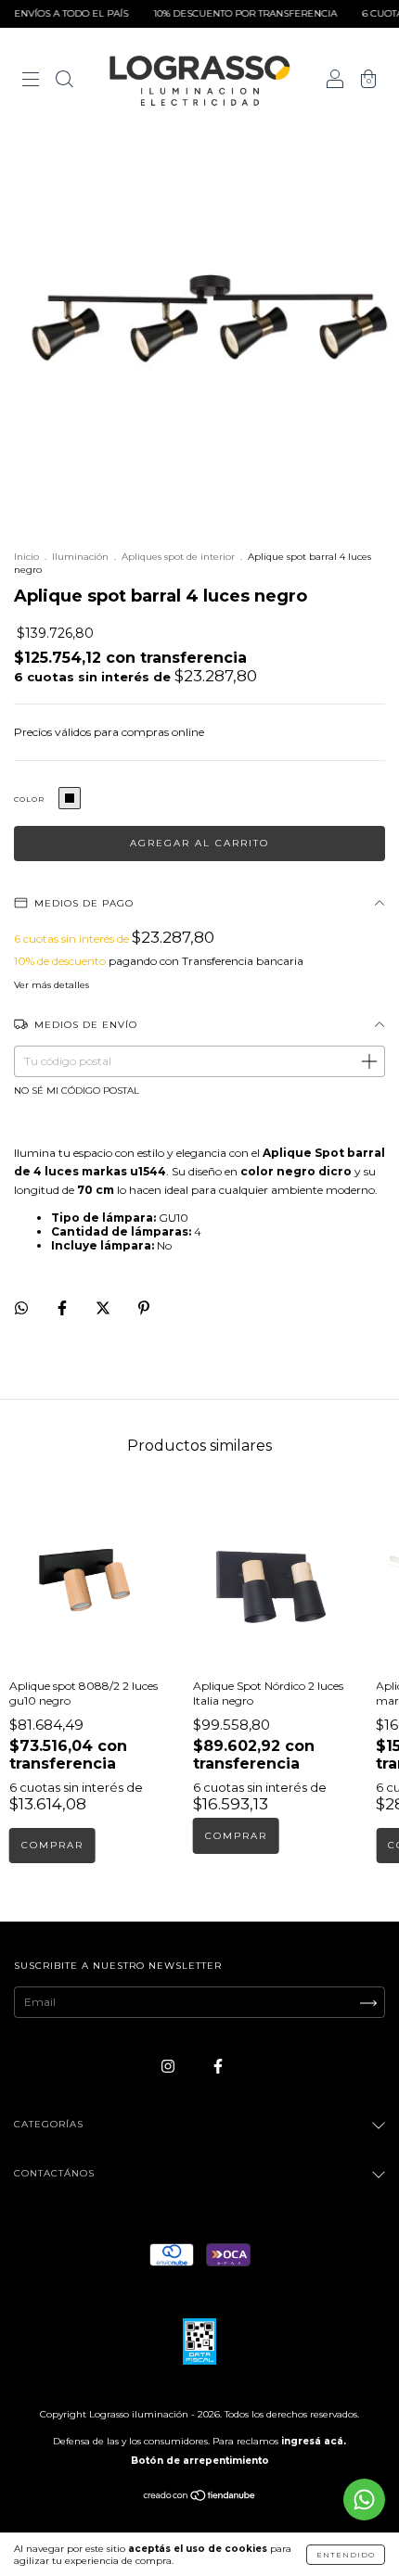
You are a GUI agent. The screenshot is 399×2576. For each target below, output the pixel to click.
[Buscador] (64, 81)
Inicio (26, 557)
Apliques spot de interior (178, 557)
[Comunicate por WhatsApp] (364, 2500)
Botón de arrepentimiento (200, 2461)
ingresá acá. (314, 2441)
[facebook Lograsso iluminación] (218, 2066)
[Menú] (31, 81)
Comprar (236, 1836)
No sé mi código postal (77, 1091)
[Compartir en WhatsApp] (21, 1308)
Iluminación (80, 557)
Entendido (346, 2555)
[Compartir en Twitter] (104, 1307)
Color (29, 799)
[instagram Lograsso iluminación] (169, 2066)
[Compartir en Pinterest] (144, 1307)
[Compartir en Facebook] (64, 1307)
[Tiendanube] (200, 2498)
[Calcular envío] (368, 1062)
